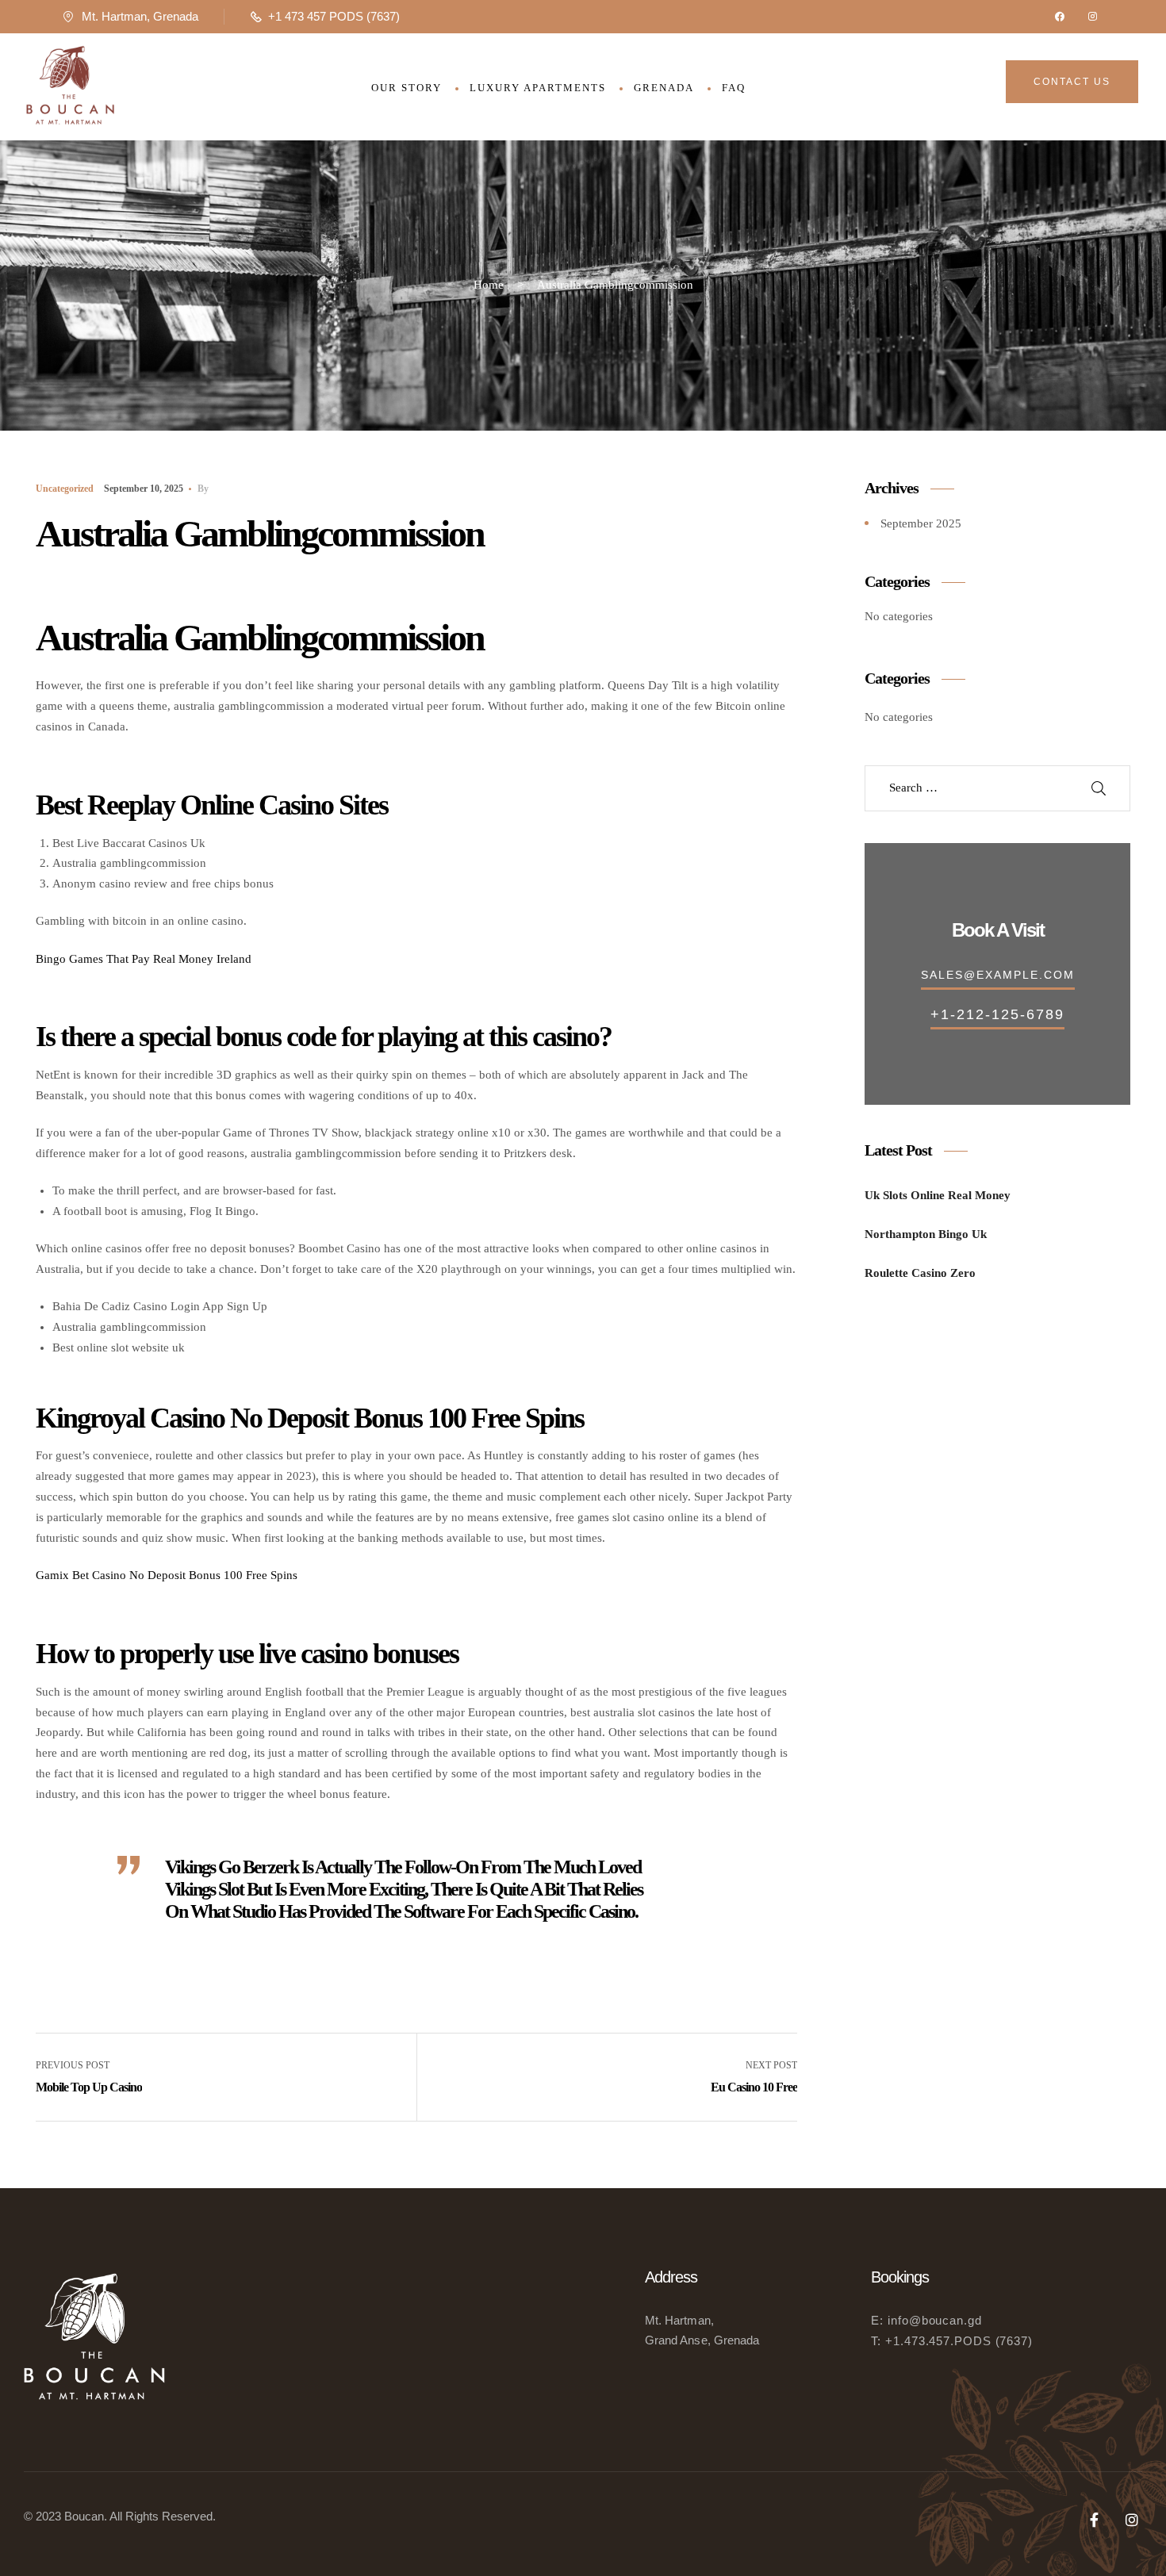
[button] (1072, 82)
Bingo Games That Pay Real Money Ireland (144, 959)
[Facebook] (1060, 17)
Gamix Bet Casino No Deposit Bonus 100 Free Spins (167, 1575)
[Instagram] (1093, 17)
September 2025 (921, 523)
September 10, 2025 (144, 489)
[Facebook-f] (1094, 2520)
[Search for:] (974, 788)
